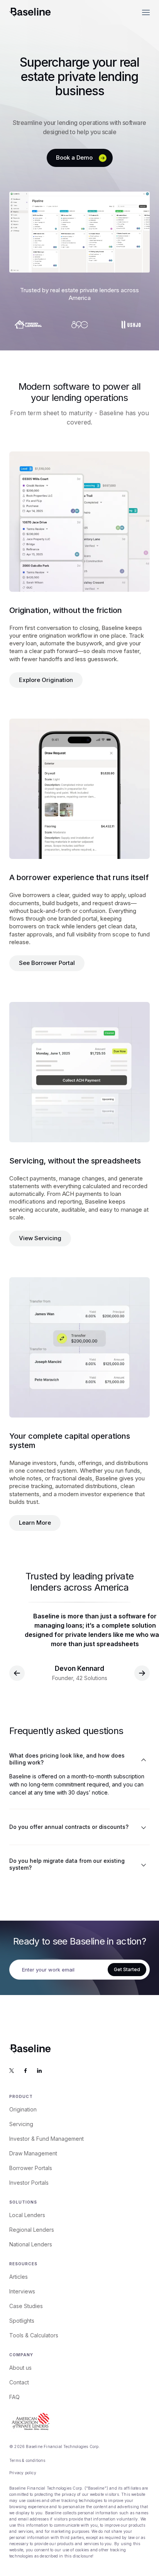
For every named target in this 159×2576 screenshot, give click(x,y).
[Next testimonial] (142, 1673)
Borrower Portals (31, 2168)
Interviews (22, 2291)
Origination (23, 2109)
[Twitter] (12, 2071)
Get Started (127, 1969)
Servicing (21, 2124)
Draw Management (33, 2153)
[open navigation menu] (146, 12)
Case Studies (26, 2306)
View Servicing (40, 1238)
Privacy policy (23, 2473)
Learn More (35, 1523)
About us (20, 2368)
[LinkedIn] (39, 2071)
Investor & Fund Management (47, 2139)
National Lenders (31, 2244)
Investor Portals (29, 2183)
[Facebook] (25, 2071)
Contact (19, 2382)
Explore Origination (46, 680)
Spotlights (22, 2321)
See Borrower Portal (47, 963)
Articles (19, 2277)
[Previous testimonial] (17, 1673)
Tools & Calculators (34, 2335)
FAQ (14, 2397)
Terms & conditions (27, 2460)
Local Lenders (27, 2215)
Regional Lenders (32, 2230)
